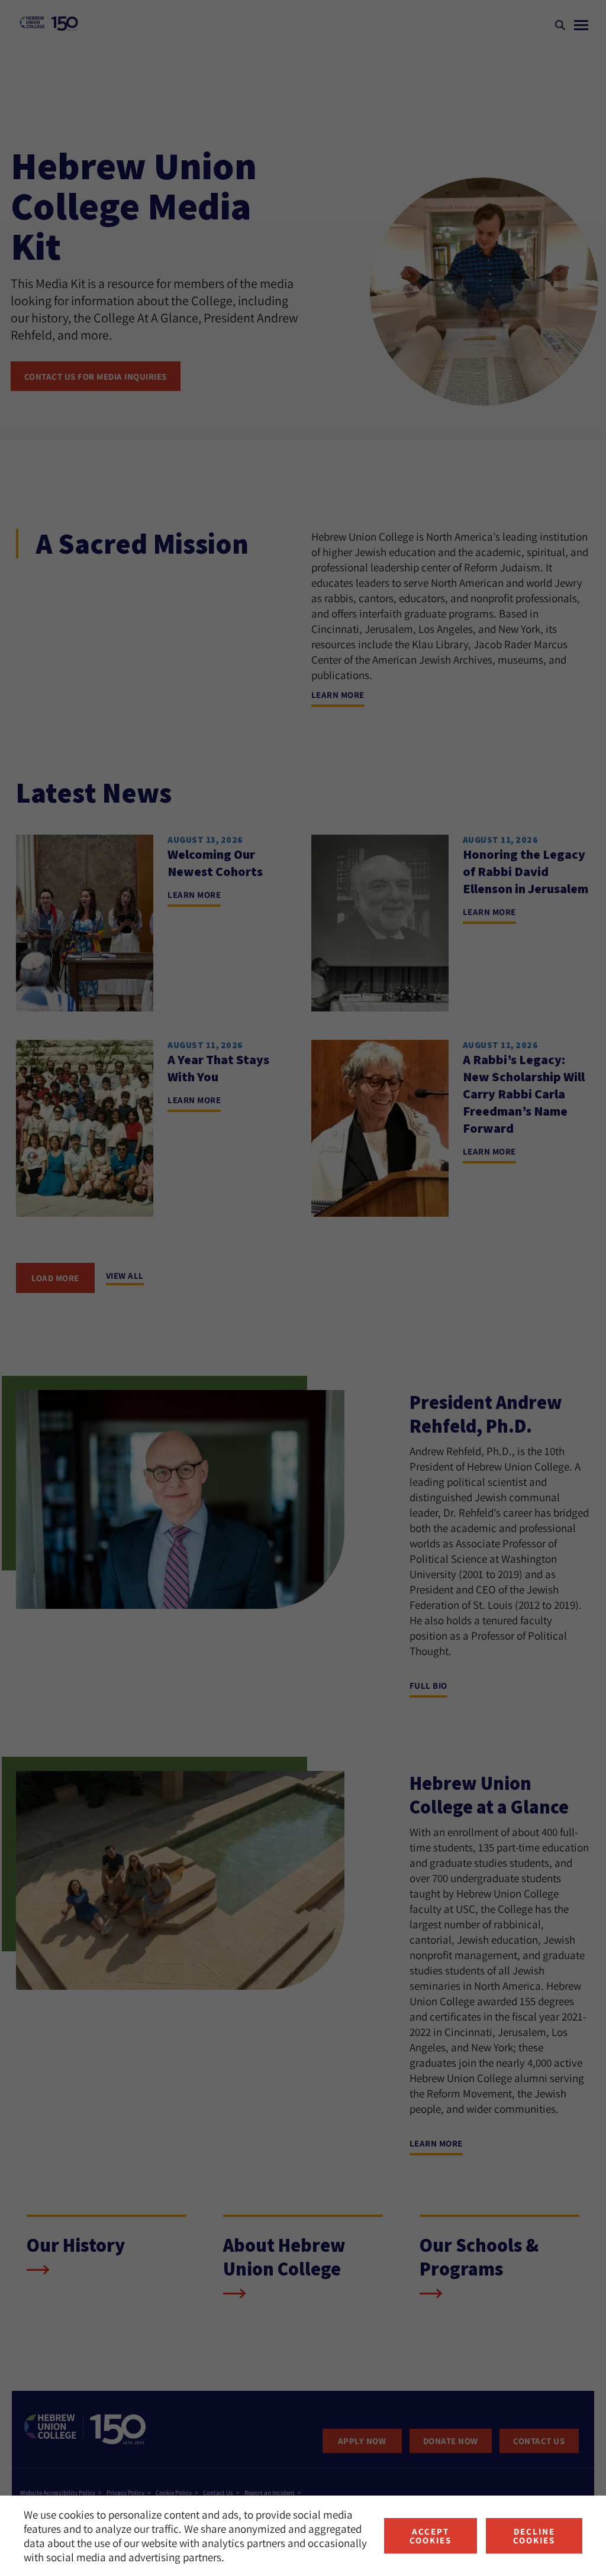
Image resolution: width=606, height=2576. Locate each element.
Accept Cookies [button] (431, 2536)
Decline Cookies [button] (534, 2536)
